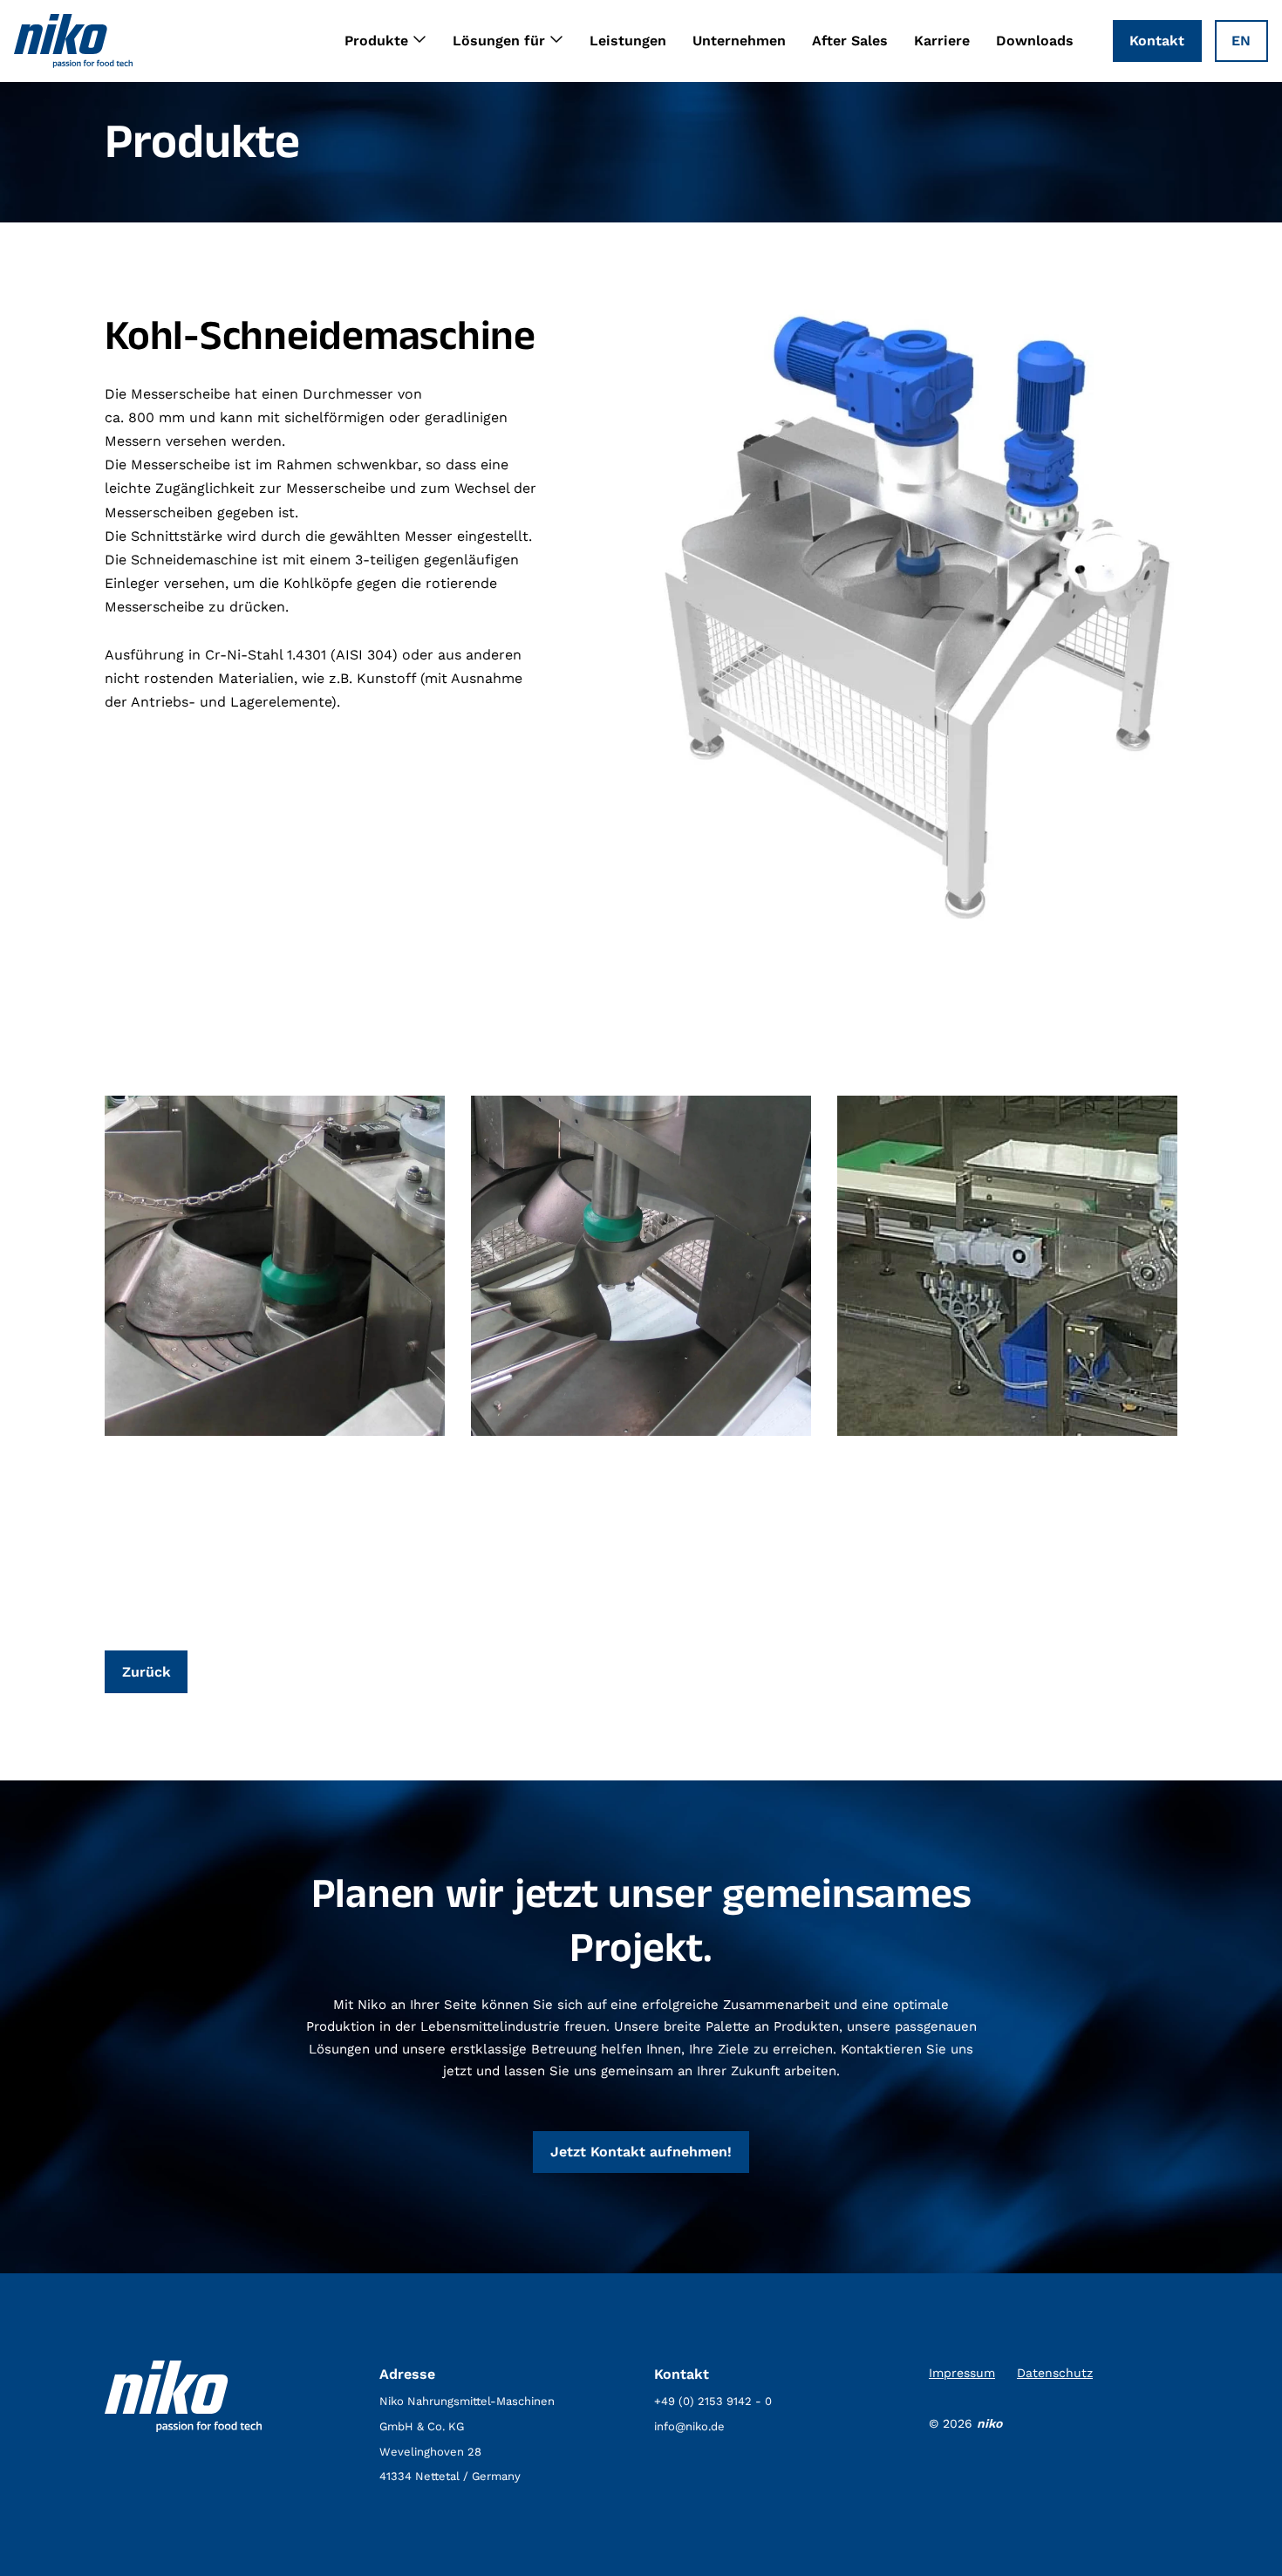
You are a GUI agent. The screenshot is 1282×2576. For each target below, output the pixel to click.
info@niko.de (689, 2426)
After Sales (850, 41)
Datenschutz (1055, 2373)
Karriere (942, 41)
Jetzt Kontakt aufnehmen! (641, 2152)
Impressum (962, 2373)
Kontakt (1157, 41)
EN (1241, 41)
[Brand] (73, 41)
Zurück (147, 1672)
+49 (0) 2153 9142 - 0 (713, 2401)
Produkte (376, 41)
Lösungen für (499, 41)
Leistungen (628, 41)
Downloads (1035, 41)
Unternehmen (739, 41)
